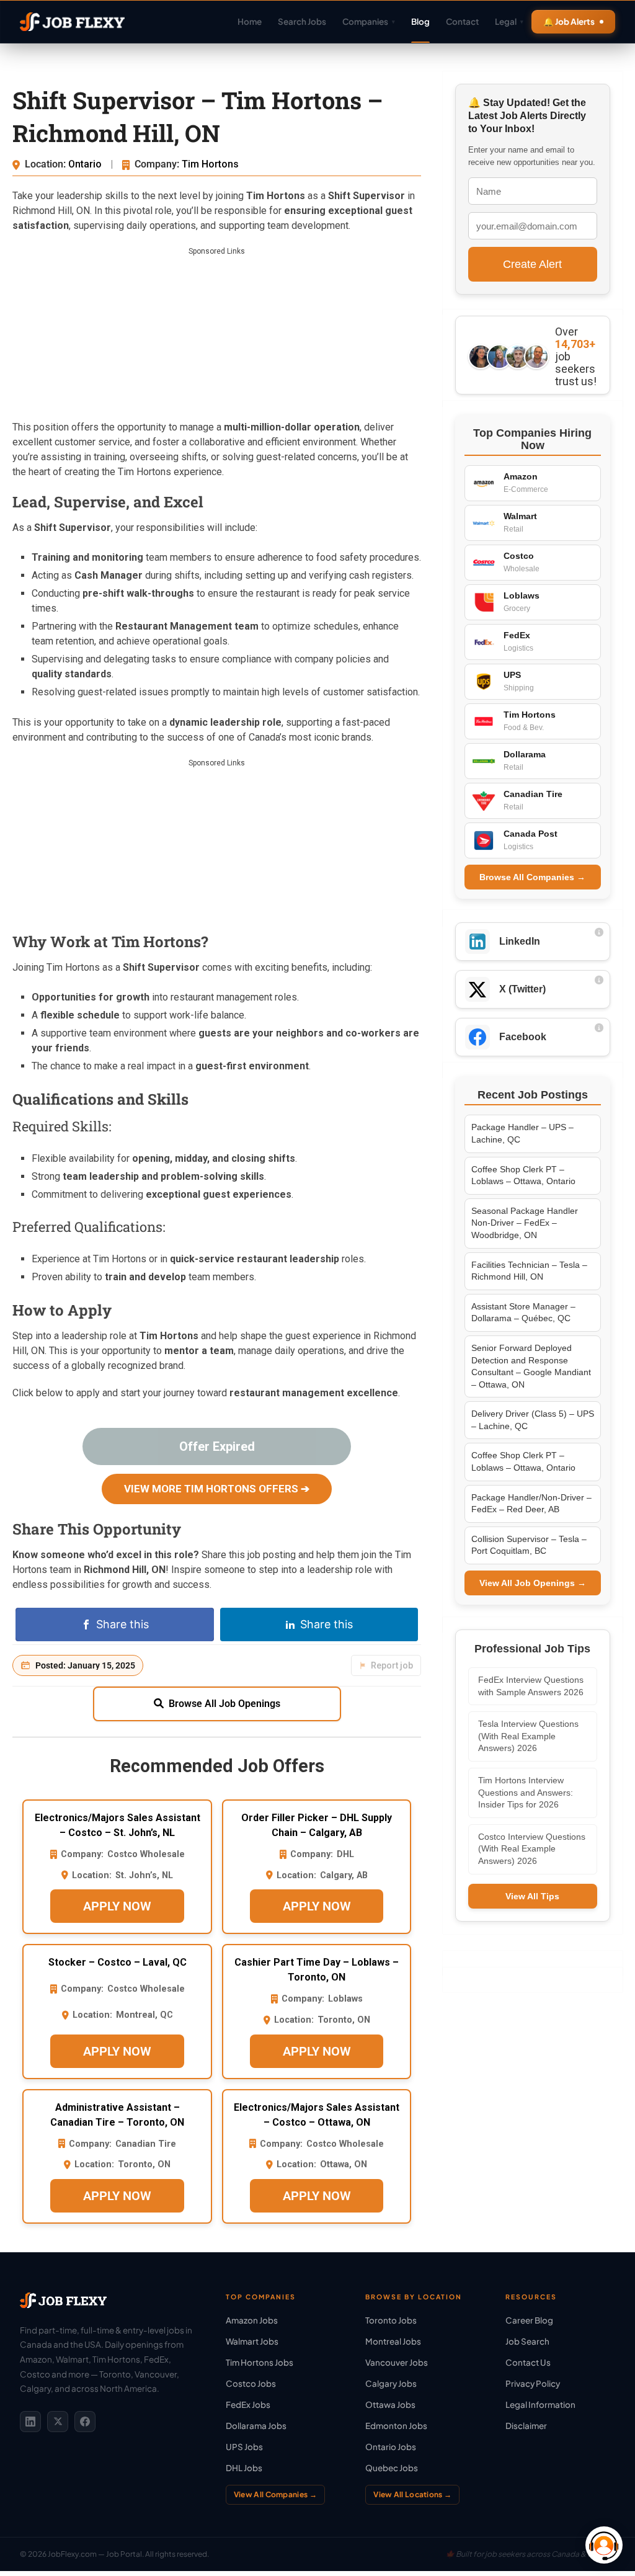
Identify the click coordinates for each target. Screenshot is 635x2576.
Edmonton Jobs (396, 2426)
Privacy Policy (533, 2383)
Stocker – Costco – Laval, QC (118, 1962)
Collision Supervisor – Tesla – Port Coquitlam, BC (529, 1545)
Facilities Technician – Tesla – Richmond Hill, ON (529, 1271)
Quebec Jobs (392, 2468)
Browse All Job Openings (224, 1704)
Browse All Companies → (532, 877)
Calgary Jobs (391, 2383)
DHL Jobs (244, 2468)
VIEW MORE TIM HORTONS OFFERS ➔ (217, 1489)
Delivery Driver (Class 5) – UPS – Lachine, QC (533, 1420)
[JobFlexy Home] (72, 22)
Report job (392, 1665)
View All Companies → (275, 2494)
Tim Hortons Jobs (260, 2362)
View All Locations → (412, 2494)
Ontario (86, 164)
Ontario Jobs (391, 2447)
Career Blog (529, 2320)
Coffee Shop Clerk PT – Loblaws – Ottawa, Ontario (523, 1175)
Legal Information (540, 2404)
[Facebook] (85, 2422)
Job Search (527, 2341)
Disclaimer (526, 2426)
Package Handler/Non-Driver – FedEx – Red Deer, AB (531, 1504)
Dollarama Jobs (256, 2426)
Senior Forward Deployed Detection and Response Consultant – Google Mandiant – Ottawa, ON (531, 1366)
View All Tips (532, 1896)
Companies (369, 21)
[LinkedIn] (30, 2422)
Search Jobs (302, 21)
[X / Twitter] (58, 2422)
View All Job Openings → (533, 1583)
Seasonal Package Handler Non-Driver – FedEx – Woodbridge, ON (525, 1223)
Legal (509, 21)
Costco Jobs (251, 2383)
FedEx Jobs (248, 2404)
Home (250, 21)
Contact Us (528, 2362)
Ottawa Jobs (390, 2404)
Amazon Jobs (252, 2320)
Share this (122, 1624)
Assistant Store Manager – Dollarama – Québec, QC (523, 1313)
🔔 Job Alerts (569, 21)
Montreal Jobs (393, 2341)
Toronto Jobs (391, 2320)
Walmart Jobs (252, 2341)
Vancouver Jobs (397, 2362)
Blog (420, 21)
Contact (462, 21)
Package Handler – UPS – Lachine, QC (522, 1133)
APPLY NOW (117, 1906)
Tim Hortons (210, 164)
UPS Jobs (244, 2447)
